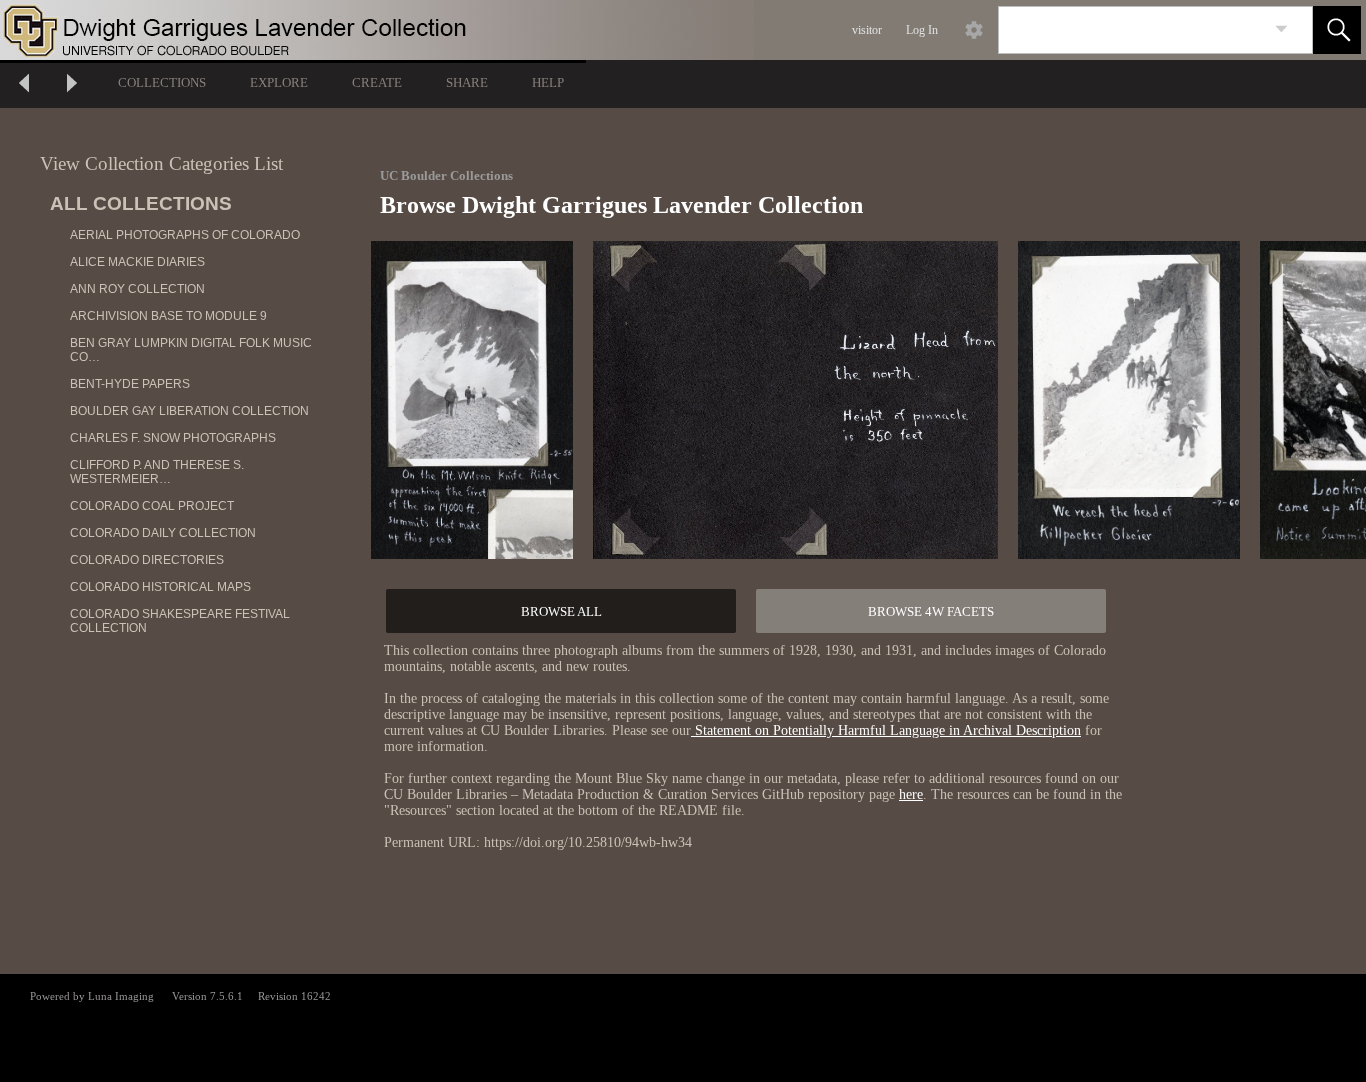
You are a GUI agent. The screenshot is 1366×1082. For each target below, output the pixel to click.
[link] (1281, 29)
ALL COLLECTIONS (141, 203)
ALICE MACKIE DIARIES (137, 262)
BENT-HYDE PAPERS (130, 384)
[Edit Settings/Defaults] (974, 30)
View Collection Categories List (161, 163)
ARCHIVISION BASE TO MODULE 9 (168, 316)
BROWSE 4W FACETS (931, 611)
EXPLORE (279, 82)
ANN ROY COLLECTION (137, 289)
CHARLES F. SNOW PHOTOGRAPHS (173, 438)
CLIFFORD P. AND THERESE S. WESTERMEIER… (157, 472)
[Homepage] (377, 30)
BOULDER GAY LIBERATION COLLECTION (189, 411)
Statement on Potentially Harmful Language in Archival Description (886, 730)
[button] (1337, 30)
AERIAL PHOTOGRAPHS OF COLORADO (185, 235)
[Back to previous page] (24, 85)
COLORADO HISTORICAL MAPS (160, 587)
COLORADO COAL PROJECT (152, 506)
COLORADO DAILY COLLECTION (163, 533)
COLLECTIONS (162, 82)
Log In (922, 30)
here (911, 794)
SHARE (467, 82)
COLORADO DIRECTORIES (147, 560)
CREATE (377, 82)
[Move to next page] (72, 85)
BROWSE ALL (561, 611)
